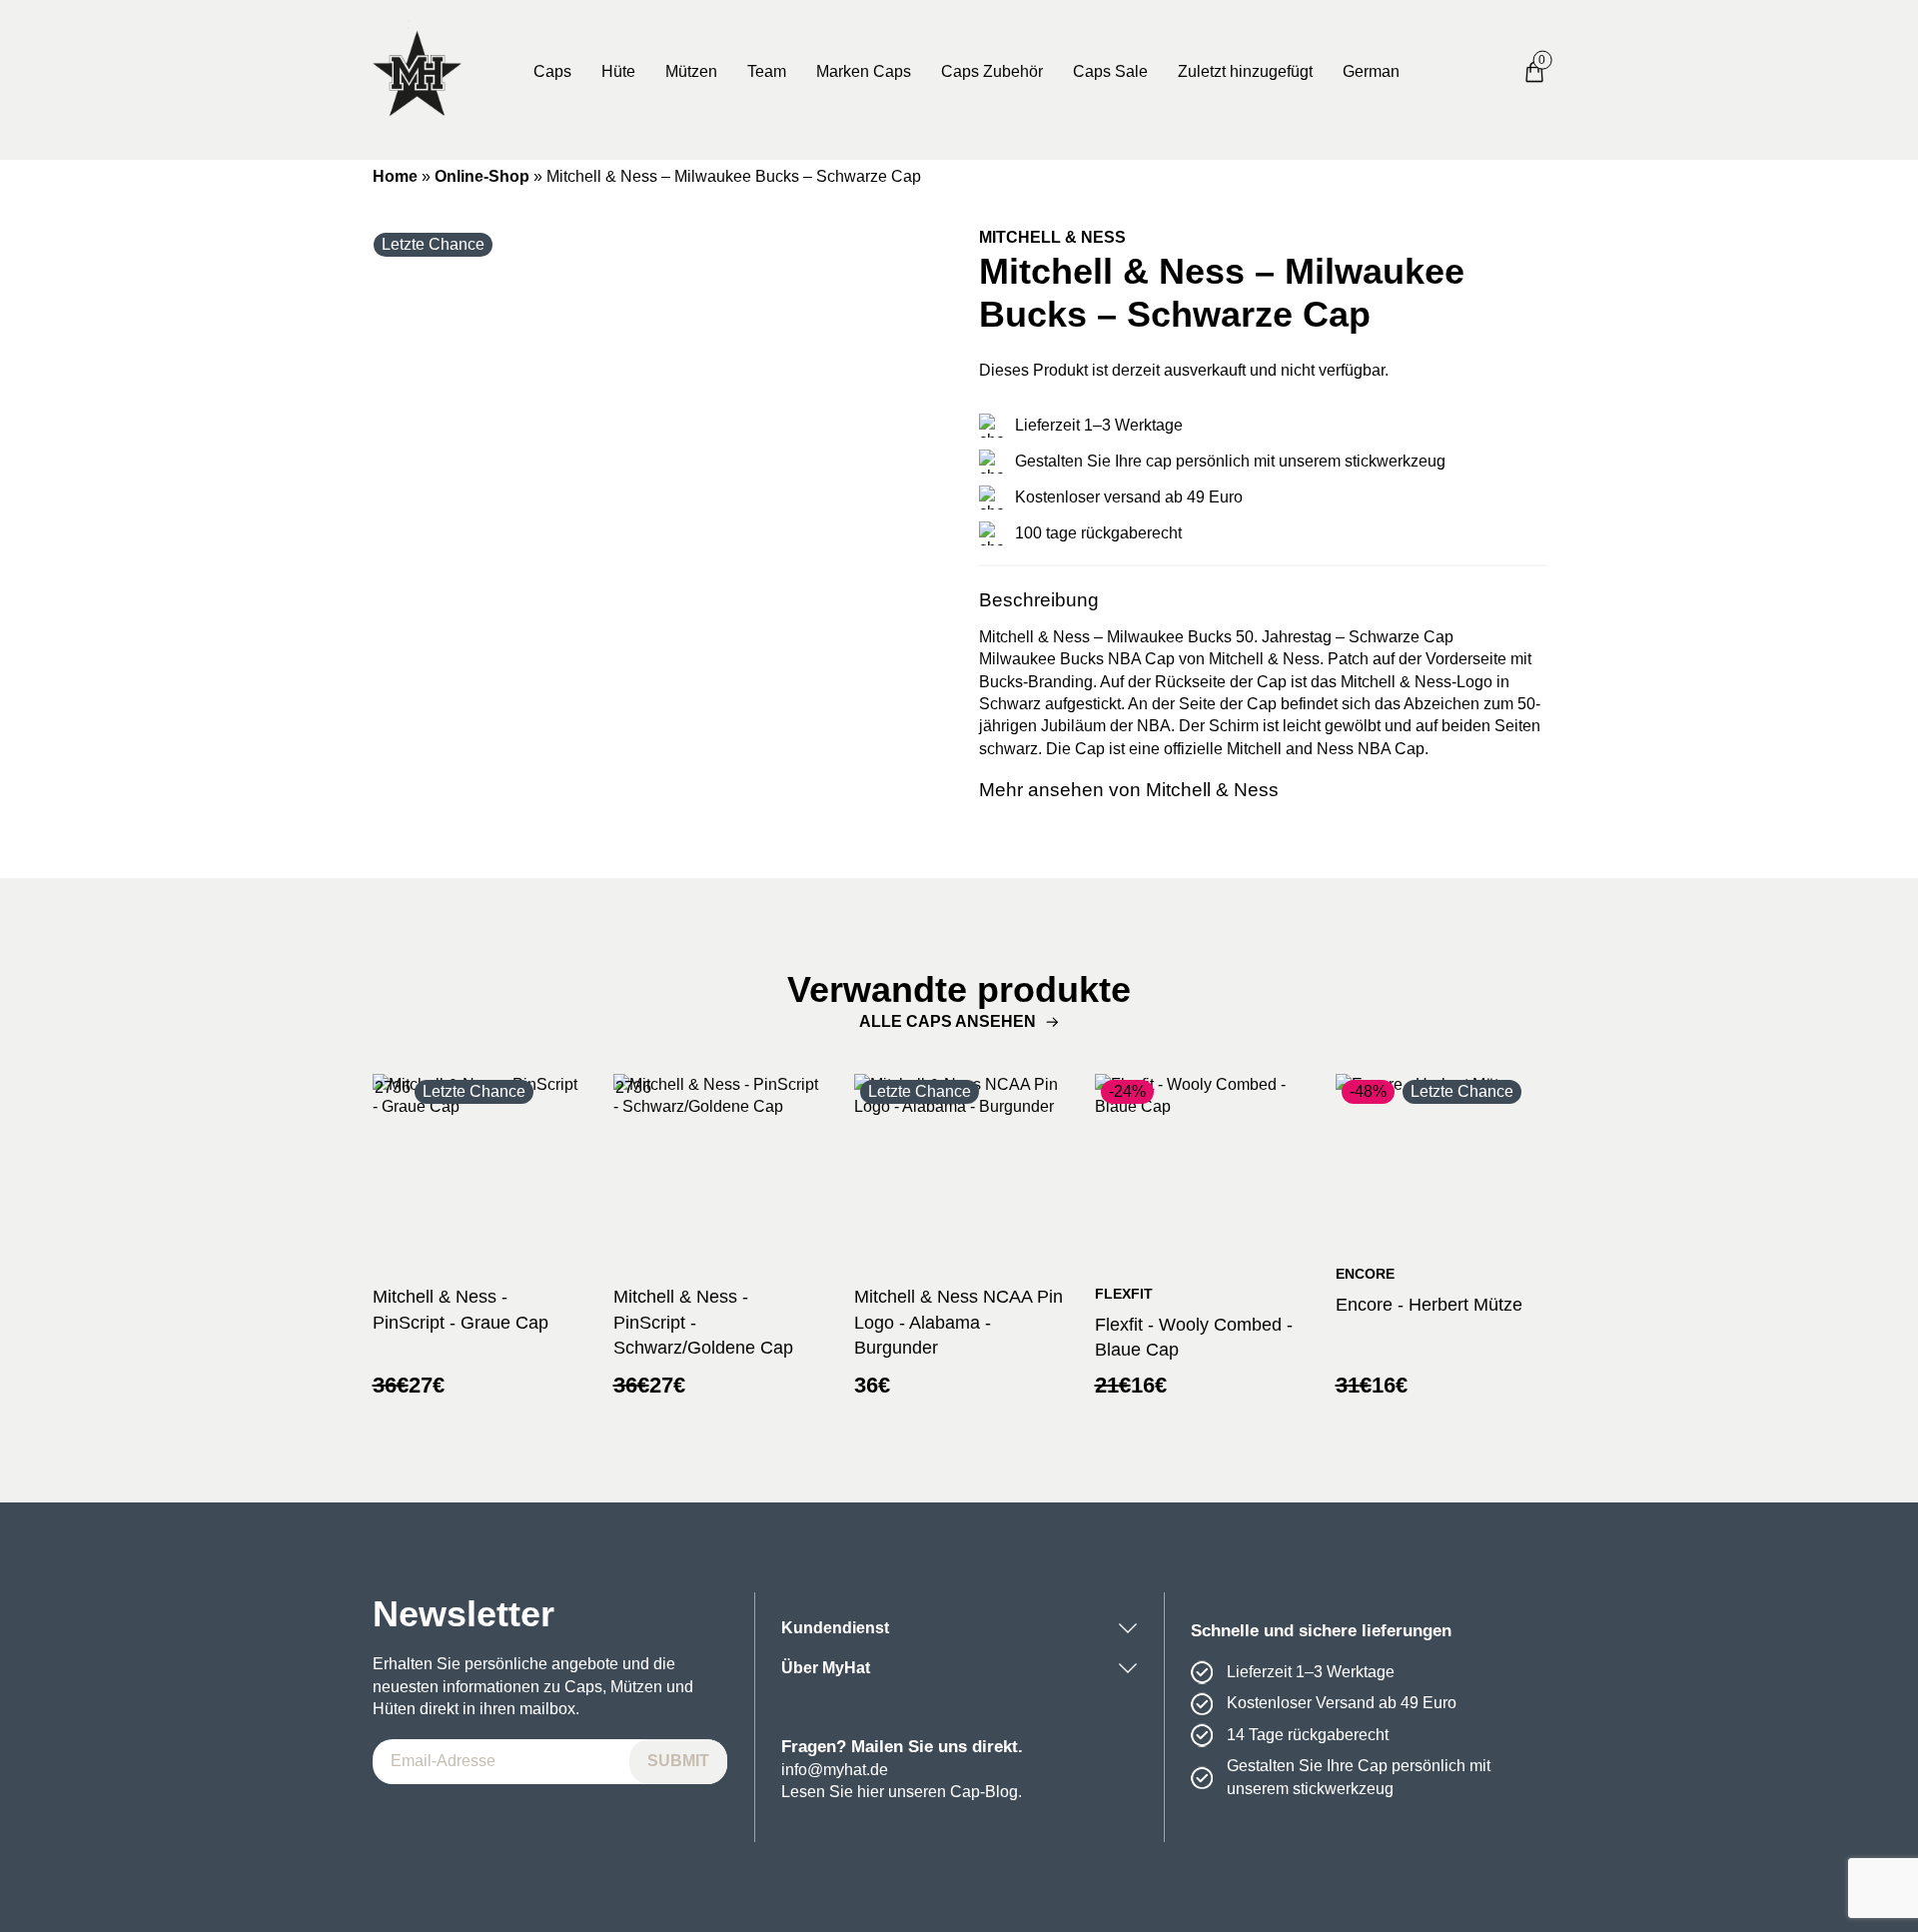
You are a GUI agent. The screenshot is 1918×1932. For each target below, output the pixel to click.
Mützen (691, 71)
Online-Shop (482, 176)
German (1371, 71)
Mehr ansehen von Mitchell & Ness (1129, 790)
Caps (552, 71)
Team (767, 71)
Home (395, 176)
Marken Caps (864, 71)
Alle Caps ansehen (948, 1021)
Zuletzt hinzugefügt (1245, 71)
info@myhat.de (835, 1770)
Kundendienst (835, 1628)
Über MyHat (826, 1668)
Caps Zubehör (992, 71)
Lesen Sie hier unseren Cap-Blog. (902, 1792)
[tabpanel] (656, 510)
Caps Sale (1110, 71)
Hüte (618, 71)
